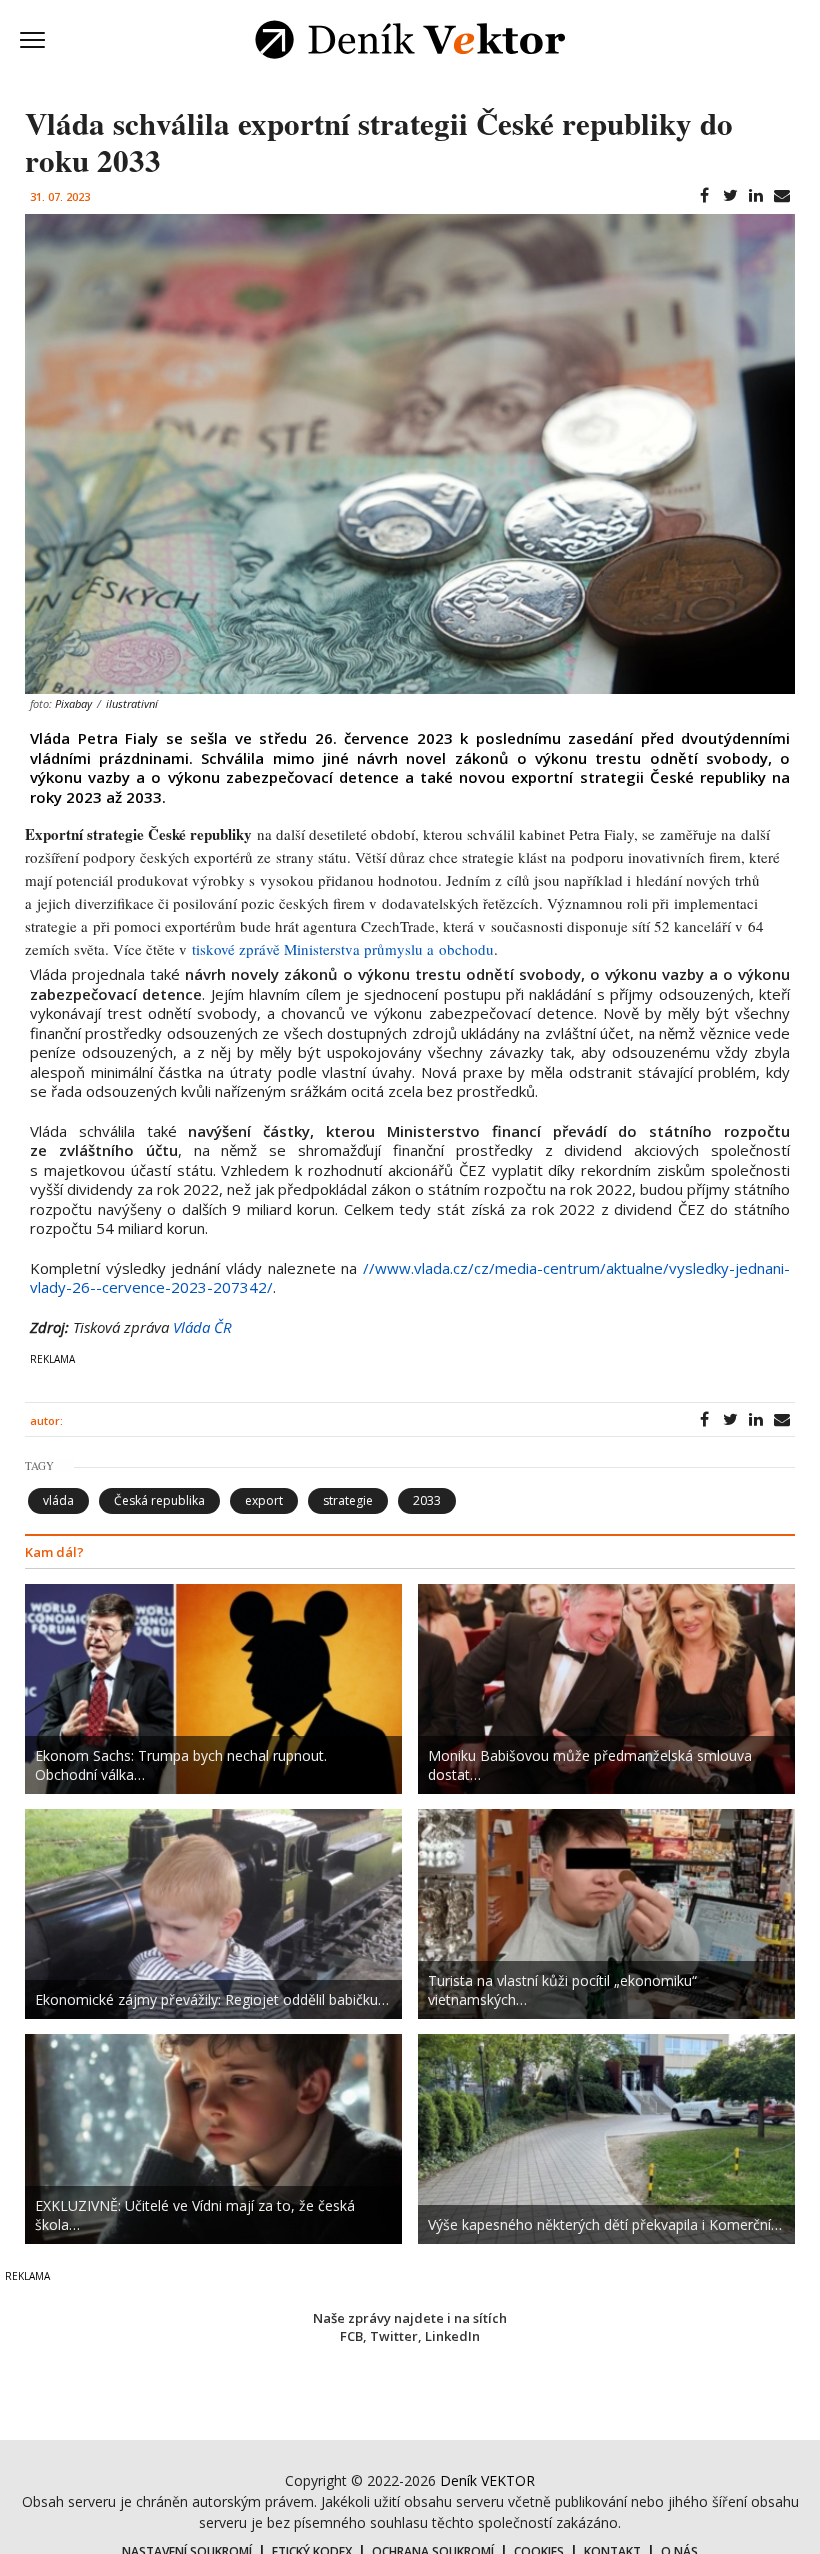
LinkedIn (452, 2336)
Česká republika (159, 1500)
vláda (58, 1500)
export (264, 1500)
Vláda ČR (202, 1327)
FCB (351, 2336)
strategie (348, 1500)
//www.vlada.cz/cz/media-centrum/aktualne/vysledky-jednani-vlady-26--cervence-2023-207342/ (410, 1278)
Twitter (394, 2336)
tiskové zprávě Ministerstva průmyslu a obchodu (343, 949)
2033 (427, 1500)
